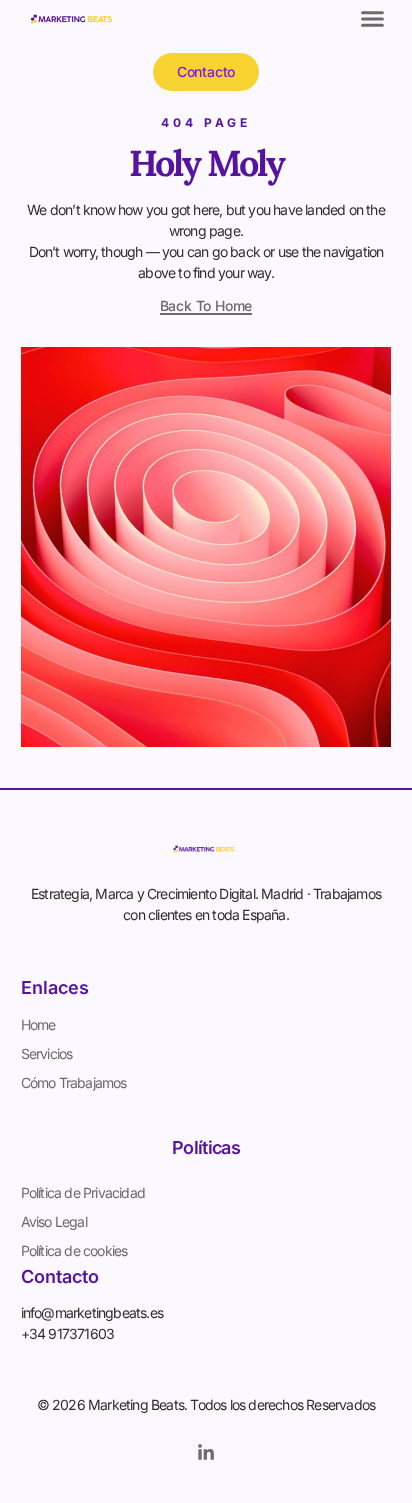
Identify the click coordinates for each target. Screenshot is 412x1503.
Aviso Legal (54, 1221)
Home (38, 1024)
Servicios (47, 1053)
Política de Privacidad (83, 1192)
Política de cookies (74, 1250)
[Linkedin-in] (206, 1453)
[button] (373, 19)
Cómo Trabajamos (74, 1082)
